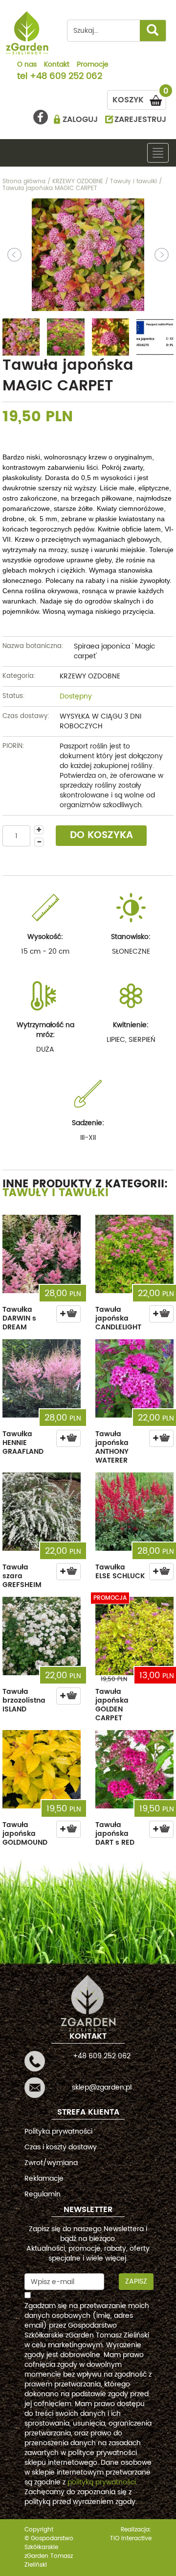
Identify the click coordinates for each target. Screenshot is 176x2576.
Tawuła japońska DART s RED (115, 1834)
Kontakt (57, 65)
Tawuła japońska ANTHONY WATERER (112, 1447)
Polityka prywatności (58, 2131)
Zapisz (136, 2281)
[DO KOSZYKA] (68, 1314)
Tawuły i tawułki (55, 1193)
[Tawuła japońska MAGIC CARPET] (88, 255)
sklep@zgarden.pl (102, 2087)
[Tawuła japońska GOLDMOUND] (42, 1769)
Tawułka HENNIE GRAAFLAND (23, 1443)
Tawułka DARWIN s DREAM (19, 1318)
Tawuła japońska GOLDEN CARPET (112, 1705)
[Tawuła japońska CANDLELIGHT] (134, 1254)
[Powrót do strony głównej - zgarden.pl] (27, 33)
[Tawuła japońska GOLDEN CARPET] (134, 1636)
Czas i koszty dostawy (61, 2147)
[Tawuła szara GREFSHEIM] (42, 1512)
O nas (27, 65)
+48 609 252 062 (66, 77)
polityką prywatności (102, 2482)
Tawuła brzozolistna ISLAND (24, 1700)
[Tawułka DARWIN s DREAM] (42, 1254)
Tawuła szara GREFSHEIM (22, 1576)
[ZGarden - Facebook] (41, 117)
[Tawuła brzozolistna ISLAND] (42, 1636)
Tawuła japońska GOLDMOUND (25, 1834)
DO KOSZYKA (101, 835)
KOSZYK (139, 98)
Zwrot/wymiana (51, 2163)
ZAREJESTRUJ (140, 120)
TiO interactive (131, 2539)
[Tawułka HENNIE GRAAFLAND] (42, 1378)
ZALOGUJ (80, 120)
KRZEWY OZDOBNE (90, 676)
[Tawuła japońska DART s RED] (134, 1769)
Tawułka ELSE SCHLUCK (120, 1572)
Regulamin (43, 2194)
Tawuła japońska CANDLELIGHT (118, 1318)
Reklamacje (44, 2179)
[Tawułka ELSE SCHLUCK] (134, 1512)
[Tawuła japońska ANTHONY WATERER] (134, 1378)
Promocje (93, 65)
